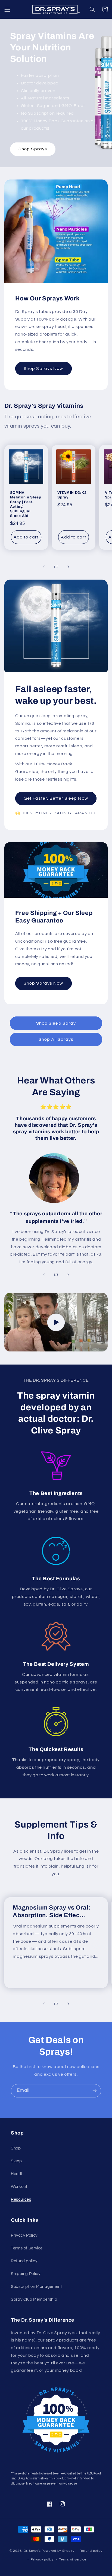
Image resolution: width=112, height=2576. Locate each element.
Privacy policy (42, 2560)
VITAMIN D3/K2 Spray (72, 495)
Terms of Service (27, 2248)
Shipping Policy (26, 2274)
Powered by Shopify (58, 2551)
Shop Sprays (33, 149)
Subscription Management (37, 2287)
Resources (21, 2199)
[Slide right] (68, 567)
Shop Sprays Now (43, 369)
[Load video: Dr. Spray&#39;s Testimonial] (56, 1322)
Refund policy (24, 2261)
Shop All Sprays (56, 1039)
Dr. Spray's (32, 2551)
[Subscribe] (95, 2091)
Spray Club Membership (34, 2299)
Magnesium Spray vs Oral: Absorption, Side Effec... (52, 1911)
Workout (19, 2187)
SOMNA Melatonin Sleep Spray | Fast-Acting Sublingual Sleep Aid (26, 504)
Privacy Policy (24, 2235)
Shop (16, 2148)
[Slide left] (44, 567)
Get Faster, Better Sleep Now (56, 798)
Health (17, 2174)
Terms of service (73, 2560)
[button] (7, 9)
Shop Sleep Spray (56, 1023)
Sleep (16, 2161)
